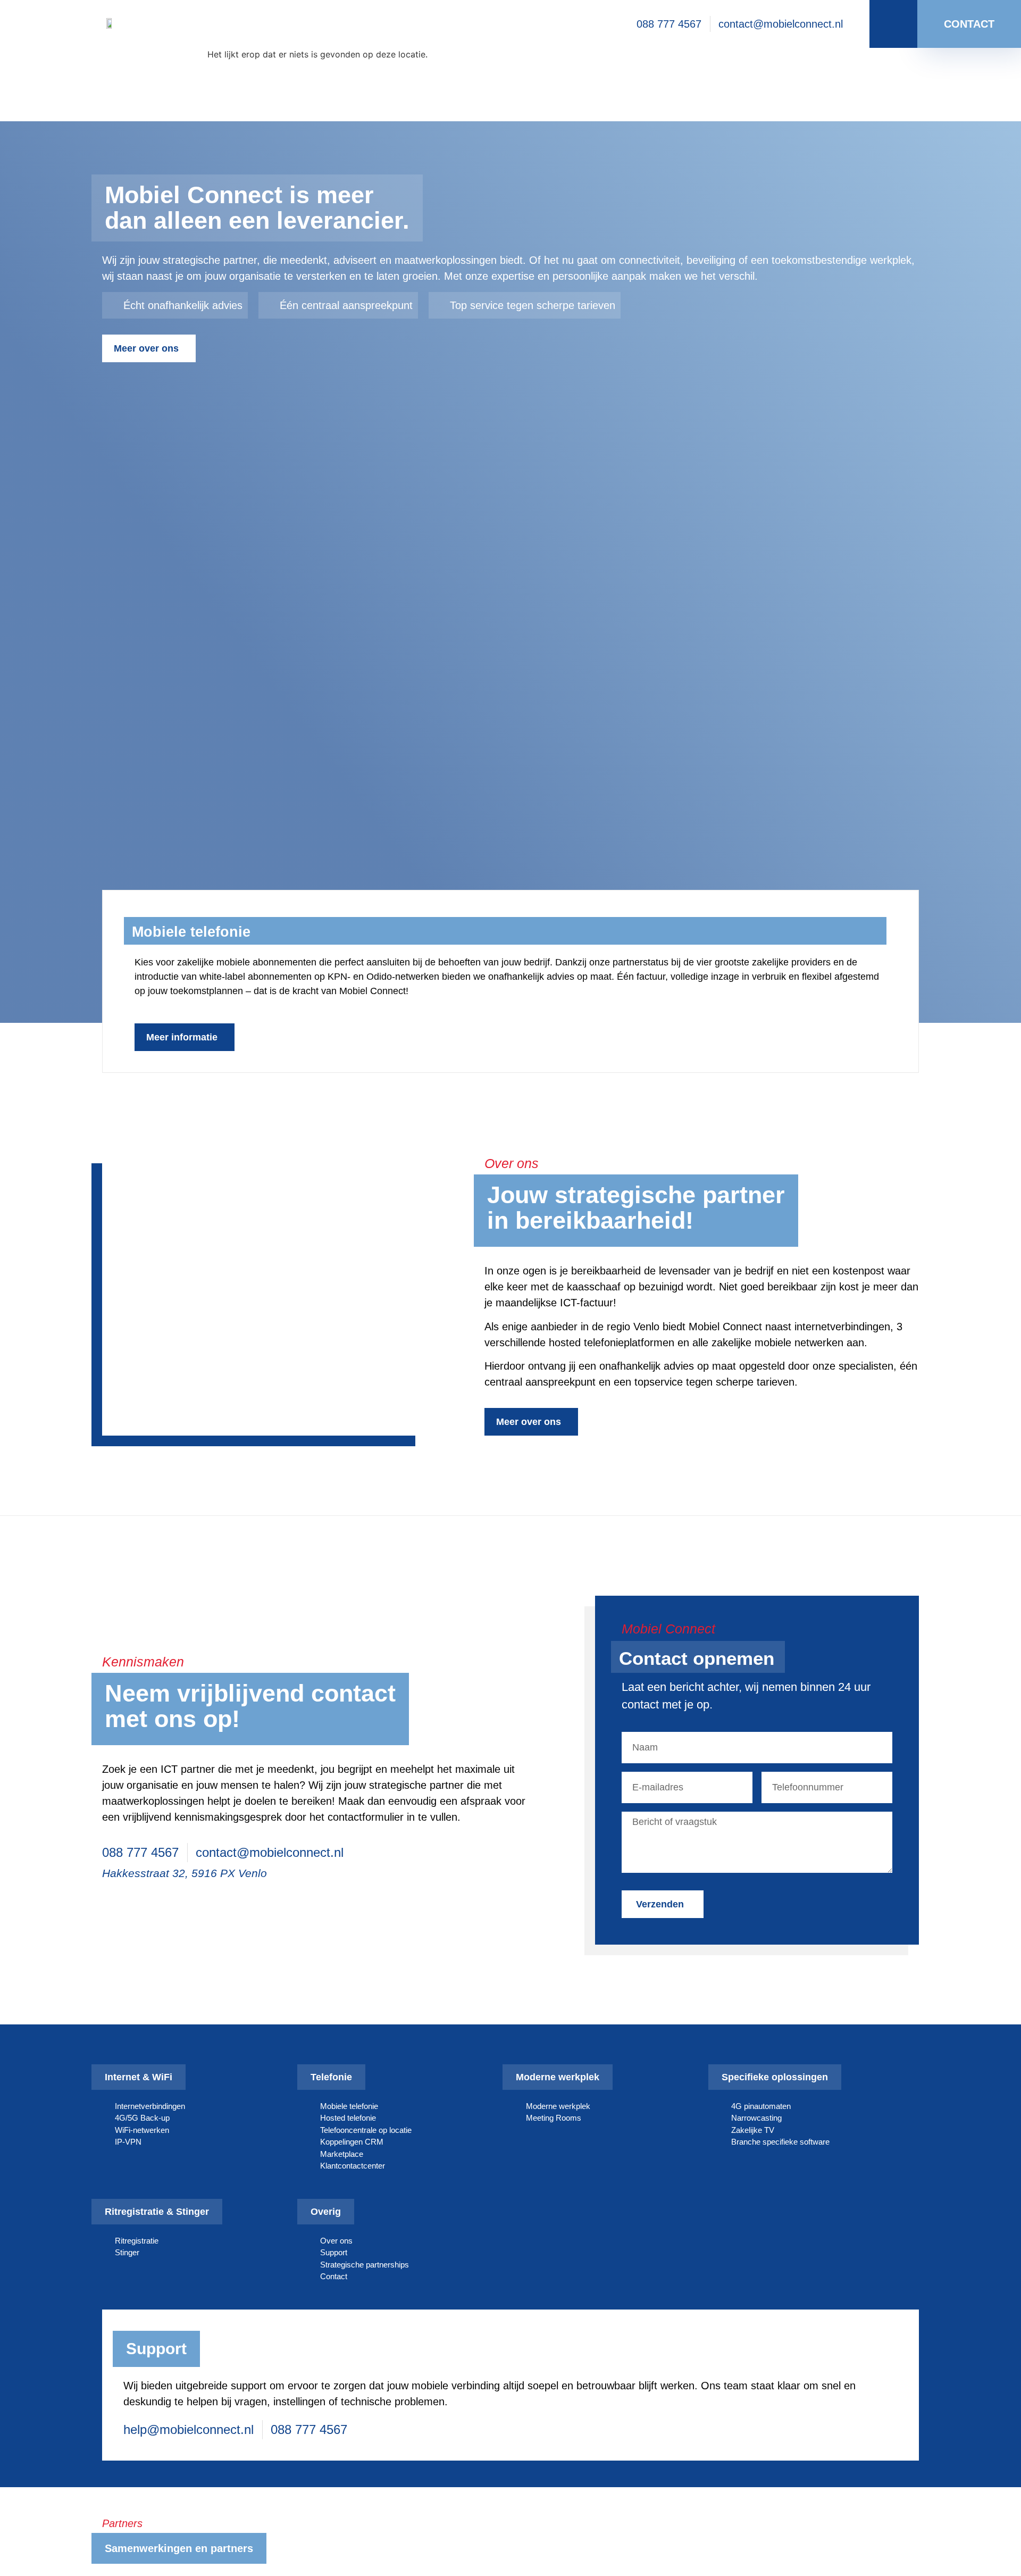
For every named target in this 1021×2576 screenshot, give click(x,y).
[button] (75, 920)
